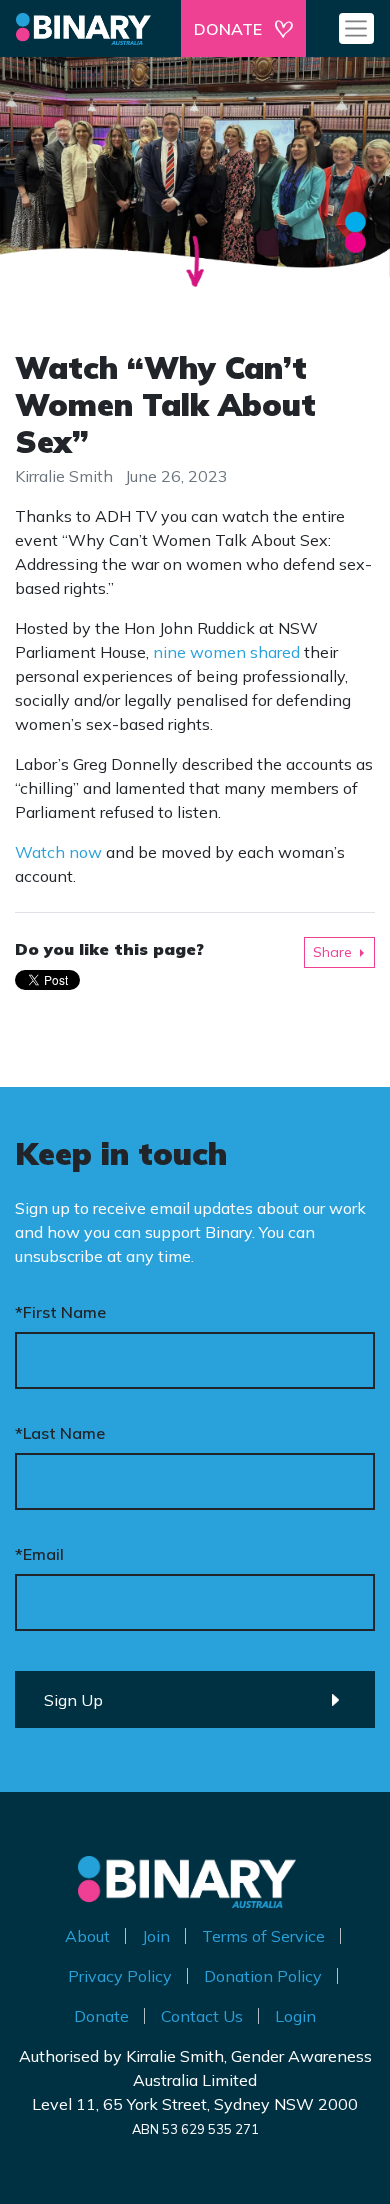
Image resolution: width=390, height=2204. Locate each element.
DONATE (228, 29)
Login (295, 2016)
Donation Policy (263, 1976)
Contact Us (202, 2016)
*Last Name (60, 1433)
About (87, 1936)
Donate (101, 2016)
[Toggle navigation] (356, 28)
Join (156, 1936)
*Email (39, 1554)
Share (332, 952)
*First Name (60, 1312)
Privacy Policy (120, 1976)
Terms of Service (263, 1936)
